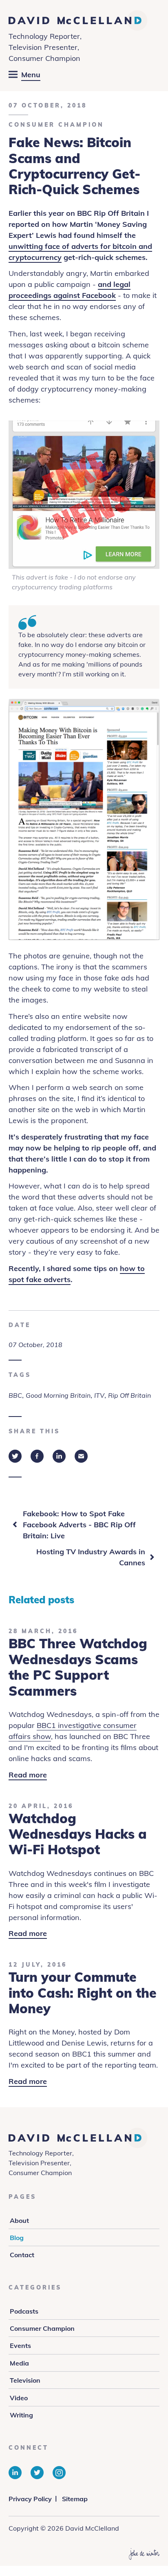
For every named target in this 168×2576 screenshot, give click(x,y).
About (19, 2220)
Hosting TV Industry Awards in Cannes (91, 1557)
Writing (21, 2415)
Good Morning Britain (58, 1395)
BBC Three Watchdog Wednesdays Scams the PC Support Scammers (78, 1667)
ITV (99, 1395)
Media (19, 2363)
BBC (15, 1395)
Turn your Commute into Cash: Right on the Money (83, 1993)
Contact (22, 2255)
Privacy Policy (30, 2499)
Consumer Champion (56, 125)
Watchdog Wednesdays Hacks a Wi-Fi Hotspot (78, 1834)
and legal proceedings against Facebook (70, 290)
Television (25, 2380)
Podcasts (24, 2311)
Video (19, 2398)
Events (20, 2345)
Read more (28, 1775)
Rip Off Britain (129, 1395)
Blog (17, 2238)
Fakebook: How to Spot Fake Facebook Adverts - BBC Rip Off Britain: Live (79, 1525)
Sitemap (75, 2499)
